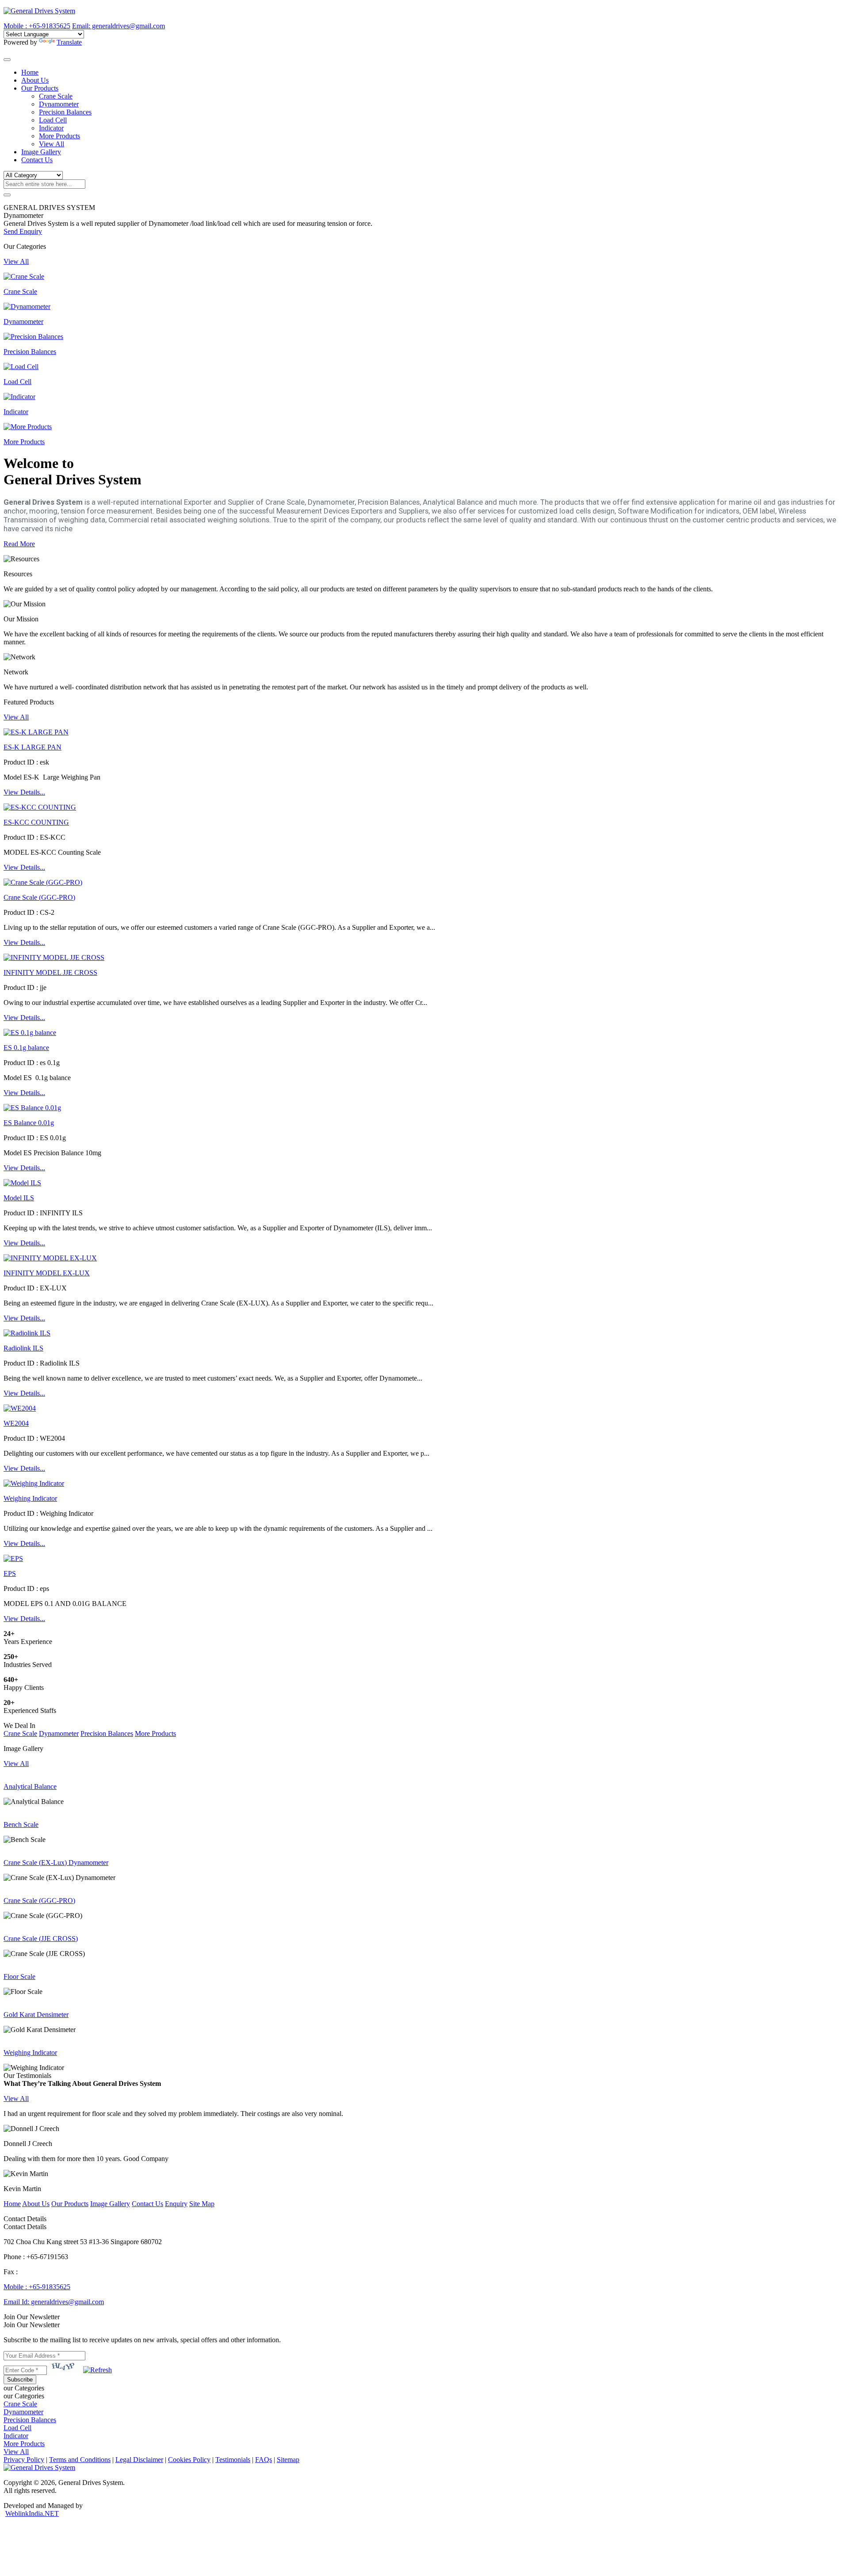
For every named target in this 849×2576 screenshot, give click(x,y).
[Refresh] (98, 2370)
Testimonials (233, 2460)
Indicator (51, 128)
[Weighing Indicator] (34, 1483)
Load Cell (53, 120)
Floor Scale (19, 1977)
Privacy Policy (24, 2460)
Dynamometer (59, 104)
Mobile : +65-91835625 (37, 2287)
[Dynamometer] (27, 306)
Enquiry (176, 2204)
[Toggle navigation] (7, 60)
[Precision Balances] (33, 337)
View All (52, 144)
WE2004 (16, 1423)
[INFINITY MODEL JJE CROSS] (54, 957)
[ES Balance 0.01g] (32, 1108)
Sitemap (288, 2460)
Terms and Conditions (80, 2460)
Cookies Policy (189, 2460)
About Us (35, 80)
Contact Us (37, 160)
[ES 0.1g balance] (30, 1033)
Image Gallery (41, 152)
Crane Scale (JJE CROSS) (41, 1939)
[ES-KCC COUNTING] (40, 807)
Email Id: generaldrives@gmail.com (54, 2302)
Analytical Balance (30, 1786)
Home (30, 72)
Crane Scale (56, 96)
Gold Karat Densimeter (36, 2015)
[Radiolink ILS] (27, 1333)
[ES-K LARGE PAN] (36, 732)
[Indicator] (19, 397)
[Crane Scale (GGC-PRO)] (43, 882)
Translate (69, 42)
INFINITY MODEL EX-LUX (47, 1273)
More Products (59, 136)
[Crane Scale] (24, 276)
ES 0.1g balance (26, 1048)
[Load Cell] (21, 367)
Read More (19, 544)
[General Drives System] (39, 11)
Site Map (202, 2204)
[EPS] (13, 1558)
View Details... (24, 792)
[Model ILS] (22, 1183)
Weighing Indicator (30, 1498)
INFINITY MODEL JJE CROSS (50, 972)
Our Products (70, 2204)
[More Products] (28, 427)
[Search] (7, 195)
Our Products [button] (40, 88)
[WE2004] (20, 1408)
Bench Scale (21, 1825)
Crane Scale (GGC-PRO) (39, 897)
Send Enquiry (23, 231)
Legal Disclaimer (139, 2460)
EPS (10, 1573)
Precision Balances (65, 112)
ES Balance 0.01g (29, 1123)
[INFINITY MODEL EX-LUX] (50, 1258)
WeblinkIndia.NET (32, 2513)
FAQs (264, 2460)
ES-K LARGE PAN (33, 747)
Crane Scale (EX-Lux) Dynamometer (56, 1863)
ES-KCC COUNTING (36, 822)
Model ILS (19, 1198)
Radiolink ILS (23, 1348)
